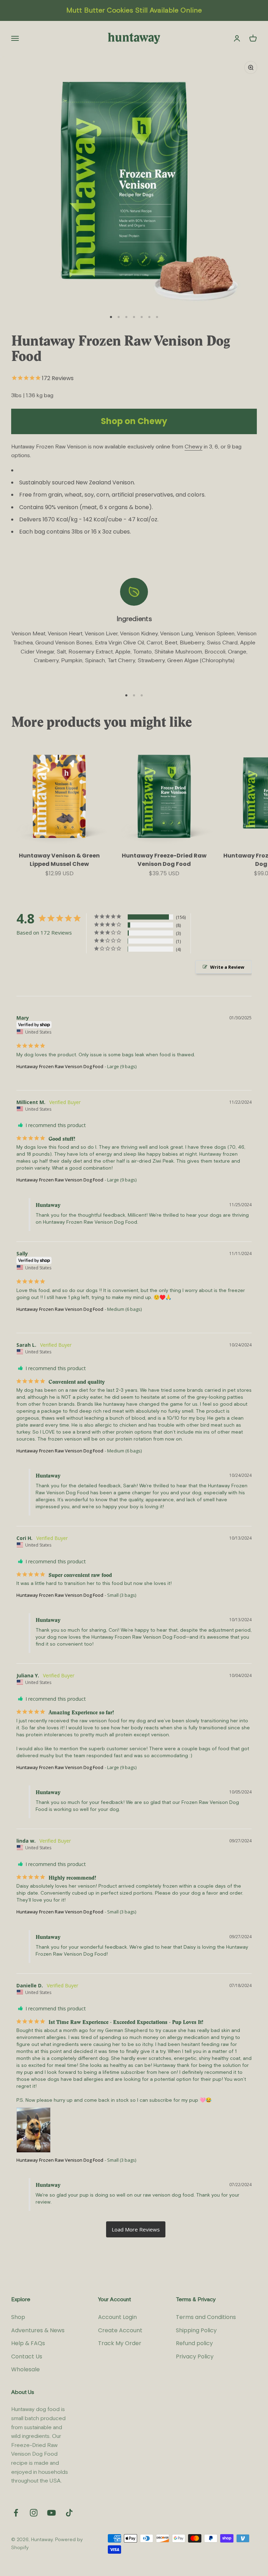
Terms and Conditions (206, 2317)
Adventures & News (38, 2330)
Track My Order (120, 2343)
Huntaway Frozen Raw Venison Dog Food (60, 1066)
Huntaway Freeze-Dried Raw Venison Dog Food (164, 860)
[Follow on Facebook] (16, 2513)
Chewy (193, 447)
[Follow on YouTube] (51, 2513)
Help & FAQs (28, 2343)
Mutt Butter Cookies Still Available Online (134, 10)
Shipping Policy (196, 2330)
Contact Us (27, 2356)
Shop (18, 2317)
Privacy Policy (195, 2356)
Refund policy (194, 2343)
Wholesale (25, 2369)
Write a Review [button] (227, 967)
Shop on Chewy (134, 421)
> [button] (136, 2229)
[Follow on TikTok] (69, 2513)
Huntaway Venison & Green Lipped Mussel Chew (59, 860)
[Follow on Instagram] (34, 2513)
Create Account (120, 2330)
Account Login (117, 2317)
